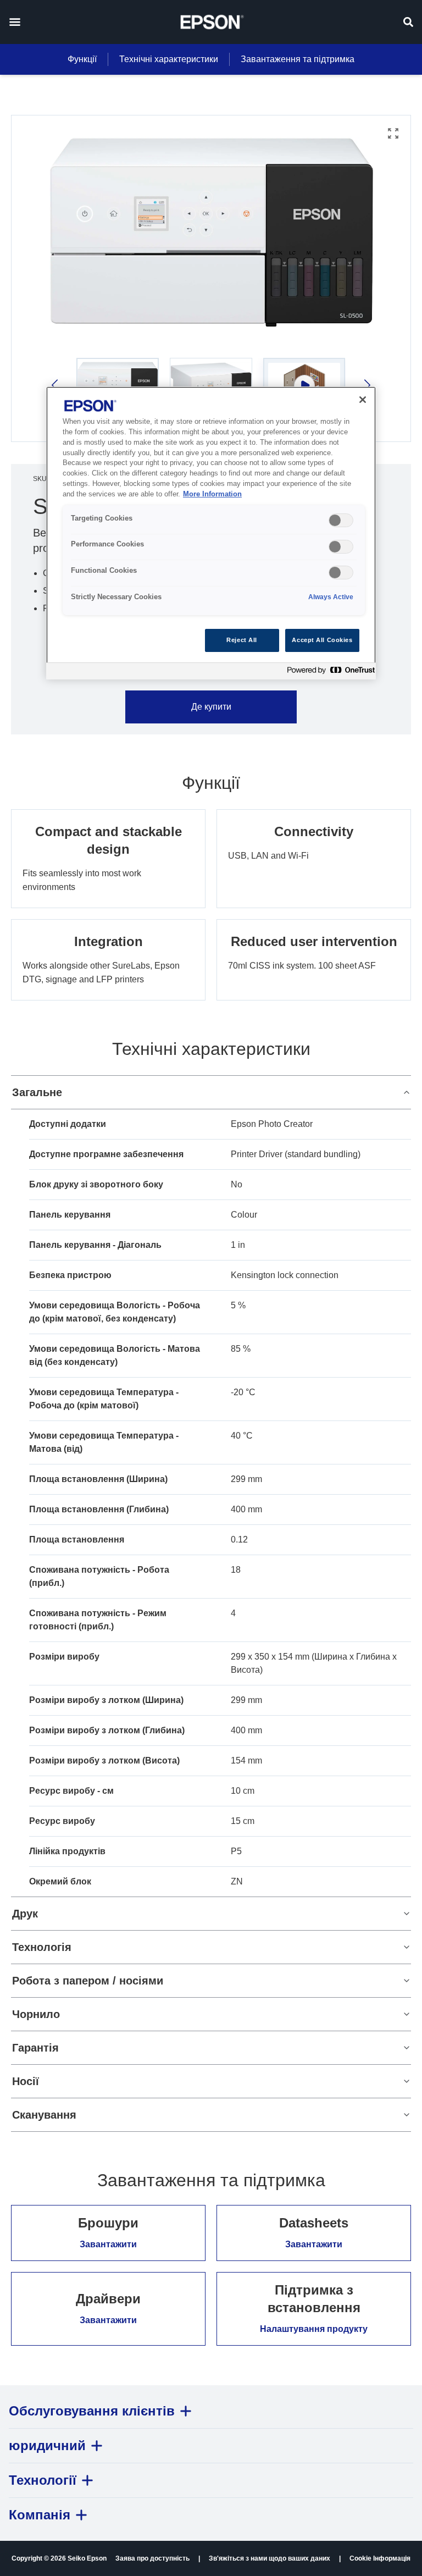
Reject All (242, 640)
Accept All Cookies (322, 640)
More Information (212, 494)
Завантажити (108, 2244)
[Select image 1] (118, 385)
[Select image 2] (211, 385)
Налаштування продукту (314, 2329)
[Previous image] (56, 385)
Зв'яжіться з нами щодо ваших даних (270, 2558)
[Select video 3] (304, 385)
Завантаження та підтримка (298, 59)
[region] (211, 533)
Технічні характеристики (169, 59)
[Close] (363, 400)
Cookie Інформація (380, 2558)
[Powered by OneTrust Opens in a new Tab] (329, 673)
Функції (82, 59)
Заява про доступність (152, 2558)
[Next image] (366, 385)
